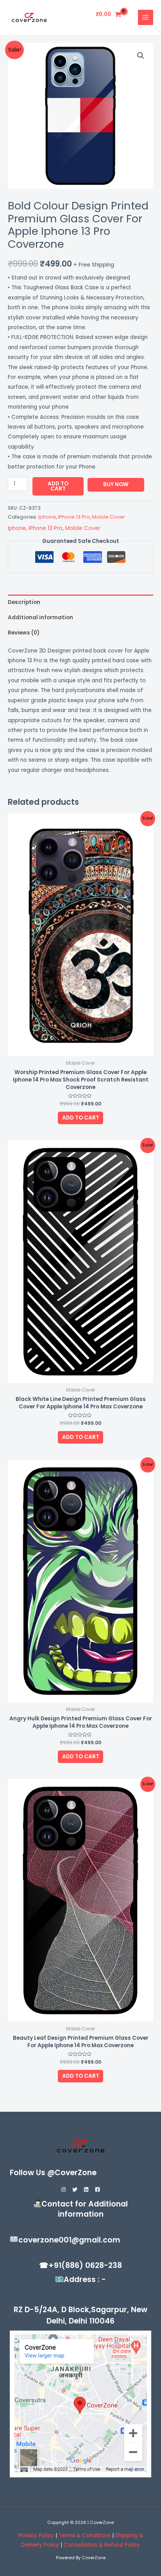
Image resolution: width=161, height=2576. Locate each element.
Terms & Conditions (85, 2535)
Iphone (47, 517)
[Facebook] (97, 2189)
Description (24, 602)
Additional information (40, 617)
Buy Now (116, 484)
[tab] (80, 602)
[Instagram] (64, 2189)
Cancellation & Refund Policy (102, 2545)
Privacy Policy (36, 2535)
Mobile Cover (108, 517)
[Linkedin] (86, 2189)
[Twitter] (75, 2189)
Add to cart (58, 486)
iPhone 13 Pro (74, 517)
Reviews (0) (24, 633)
